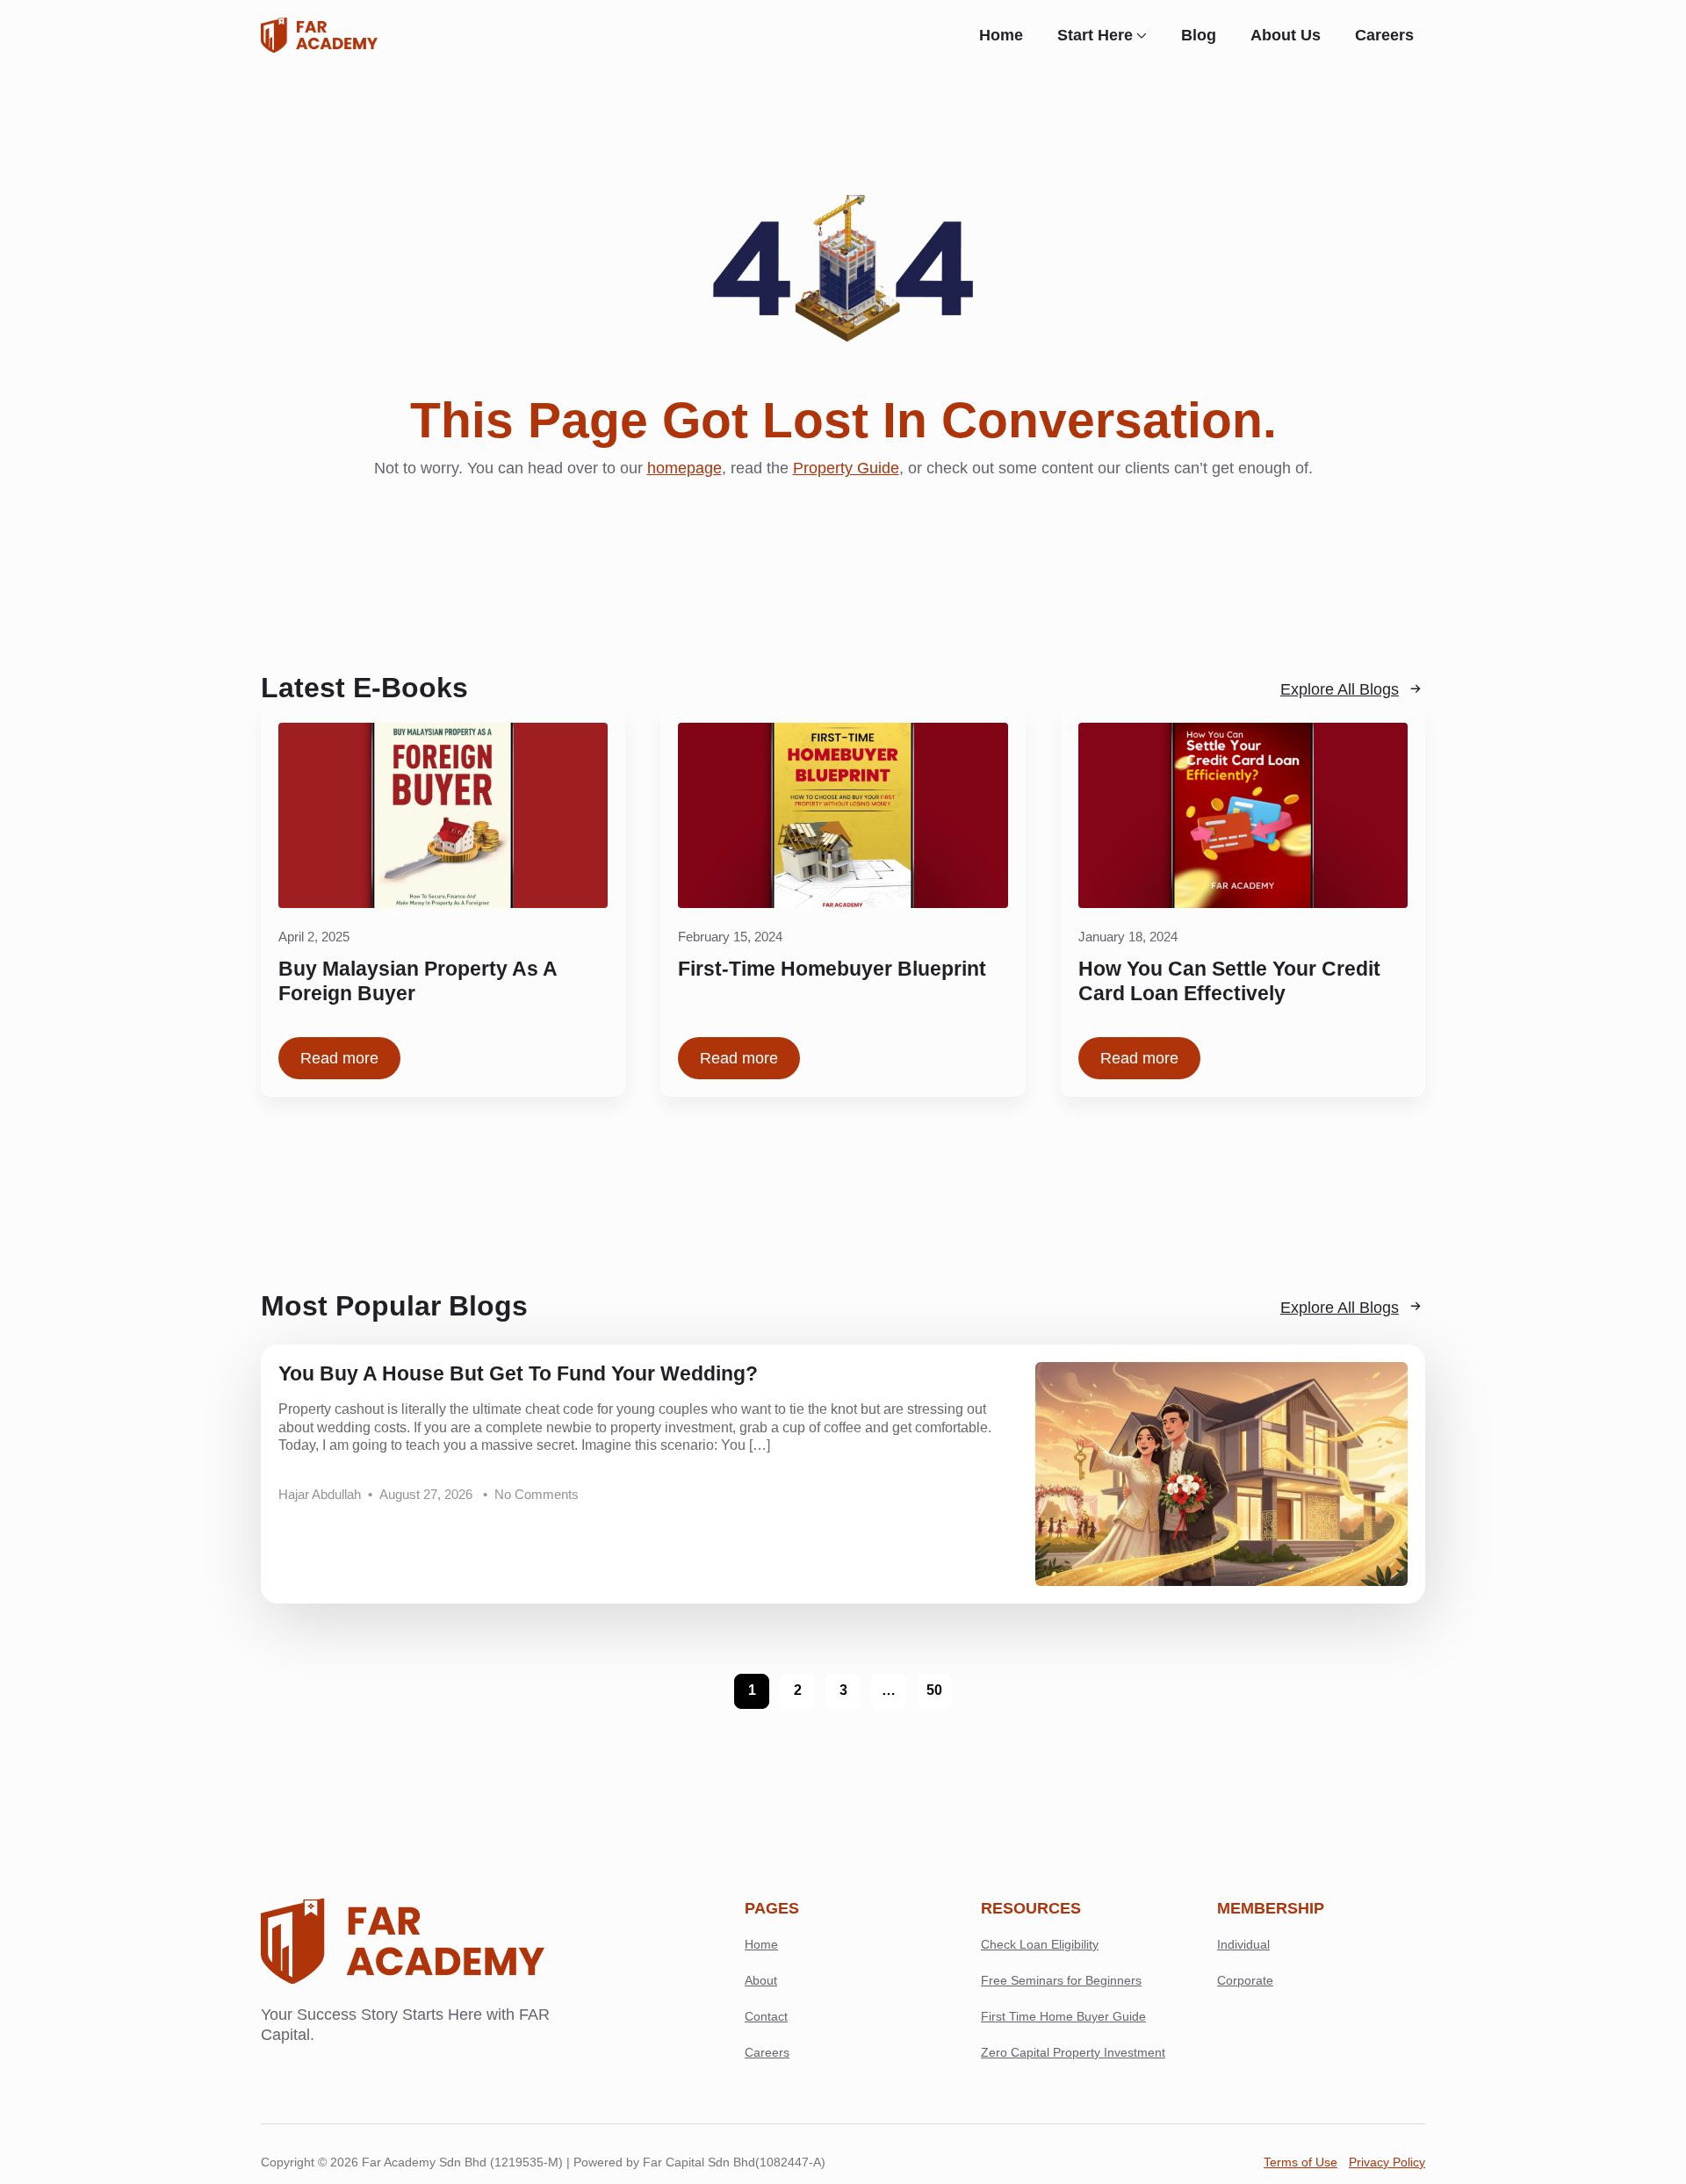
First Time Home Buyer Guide (1063, 2016)
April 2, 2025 (314, 937)
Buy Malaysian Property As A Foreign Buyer (418, 981)
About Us (1286, 35)
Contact (766, 2016)
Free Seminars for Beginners (1061, 1980)
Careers (1384, 35)
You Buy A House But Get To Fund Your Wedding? (518, 1374)
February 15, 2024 (730, 937)
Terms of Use (1301, 2162)
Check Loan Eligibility (1040, 1944)
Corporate (1245, 1980)
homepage (684, 468)
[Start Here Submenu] (1146, 35)
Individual (1243, 1944)
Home (1001, 35)
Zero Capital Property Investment (1073, 2052)
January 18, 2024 (1128, 937)
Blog (1199, 35)
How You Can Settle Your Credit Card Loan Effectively (1229, 981)
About (761, 1980)
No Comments (537, 1495)
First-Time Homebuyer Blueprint (832, 969)
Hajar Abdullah (320, 1495)
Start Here (1095, 35)
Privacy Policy (1387, 2162)
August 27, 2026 (428, 1495)
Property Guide (846, 468)
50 (934, 1690)
